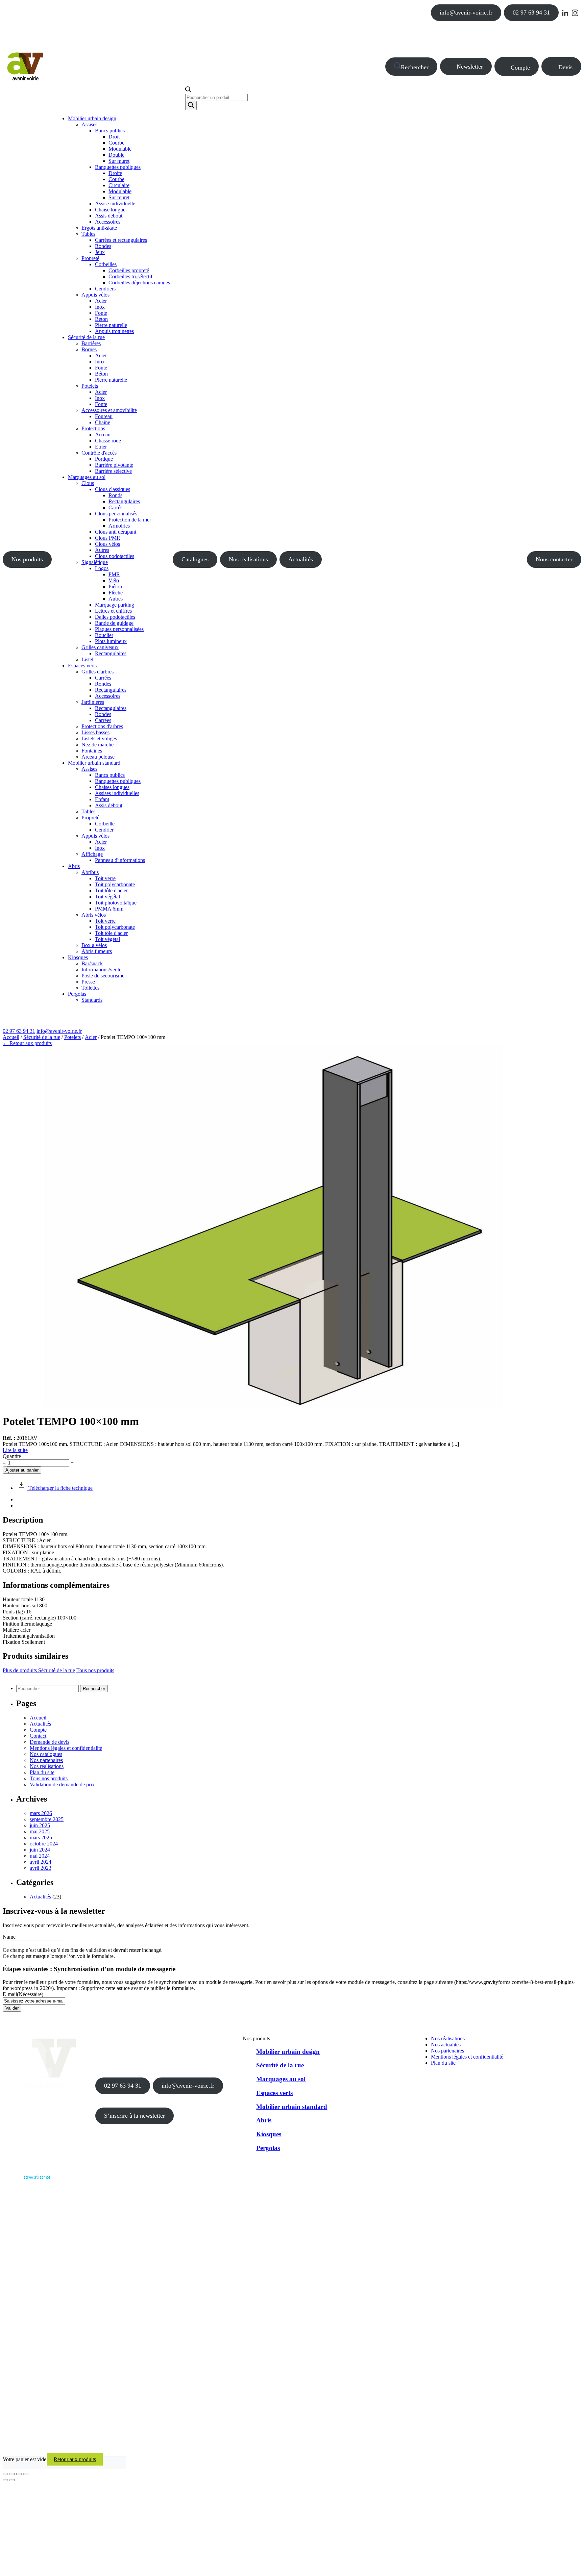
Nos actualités (446, 2045)
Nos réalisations (248, 559)
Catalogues (195, 559)
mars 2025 (41, 1838)
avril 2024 (41, 1862)
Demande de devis (50, 1742)
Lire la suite (15, 1450)
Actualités (301, 559)
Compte (520, 68)
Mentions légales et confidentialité (66, 1748)
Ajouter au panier (22, 1470)
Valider (12, 2008)
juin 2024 (40, 1850)
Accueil (11, 1037)
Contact (38, 1736)
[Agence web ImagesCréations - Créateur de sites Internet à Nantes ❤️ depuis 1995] (26, 2181)
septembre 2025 (47, 1819)
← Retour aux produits (27, 1043)
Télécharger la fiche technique (60, 1488)
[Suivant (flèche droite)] (12, 2480)
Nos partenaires (46, 1760)
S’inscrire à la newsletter (135, 2116)
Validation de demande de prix (62, 1784)
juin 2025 (40, 1825)
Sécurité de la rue (42, 1037)
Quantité (12, 1456)
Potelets (72, 1037)
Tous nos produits (95, 1670)
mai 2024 (40, 1856)
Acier (91, 1037)
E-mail (23, 1994)
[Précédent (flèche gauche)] (5, 2480)
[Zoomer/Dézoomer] (5, 2474)
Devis (565, 67)
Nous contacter (554, 559)
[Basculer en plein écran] (12, 2474)
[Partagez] (19, 2474)
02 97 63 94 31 (531, 12)
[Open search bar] (188, 91)
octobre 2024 (44, 1844)
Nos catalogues (46, 1754)
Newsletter (470, 67)
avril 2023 (41, 1868)
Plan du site (42, 1772)
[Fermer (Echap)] (26, 2474)
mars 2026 (41, 1813)
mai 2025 (40, 1831)
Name (9, 1937)
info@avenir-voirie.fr (466, 12)
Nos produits (27, 559)
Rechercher (415, 67)
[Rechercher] (191, 106)
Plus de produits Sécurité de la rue (39, 1670)
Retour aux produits (75, 2459)
